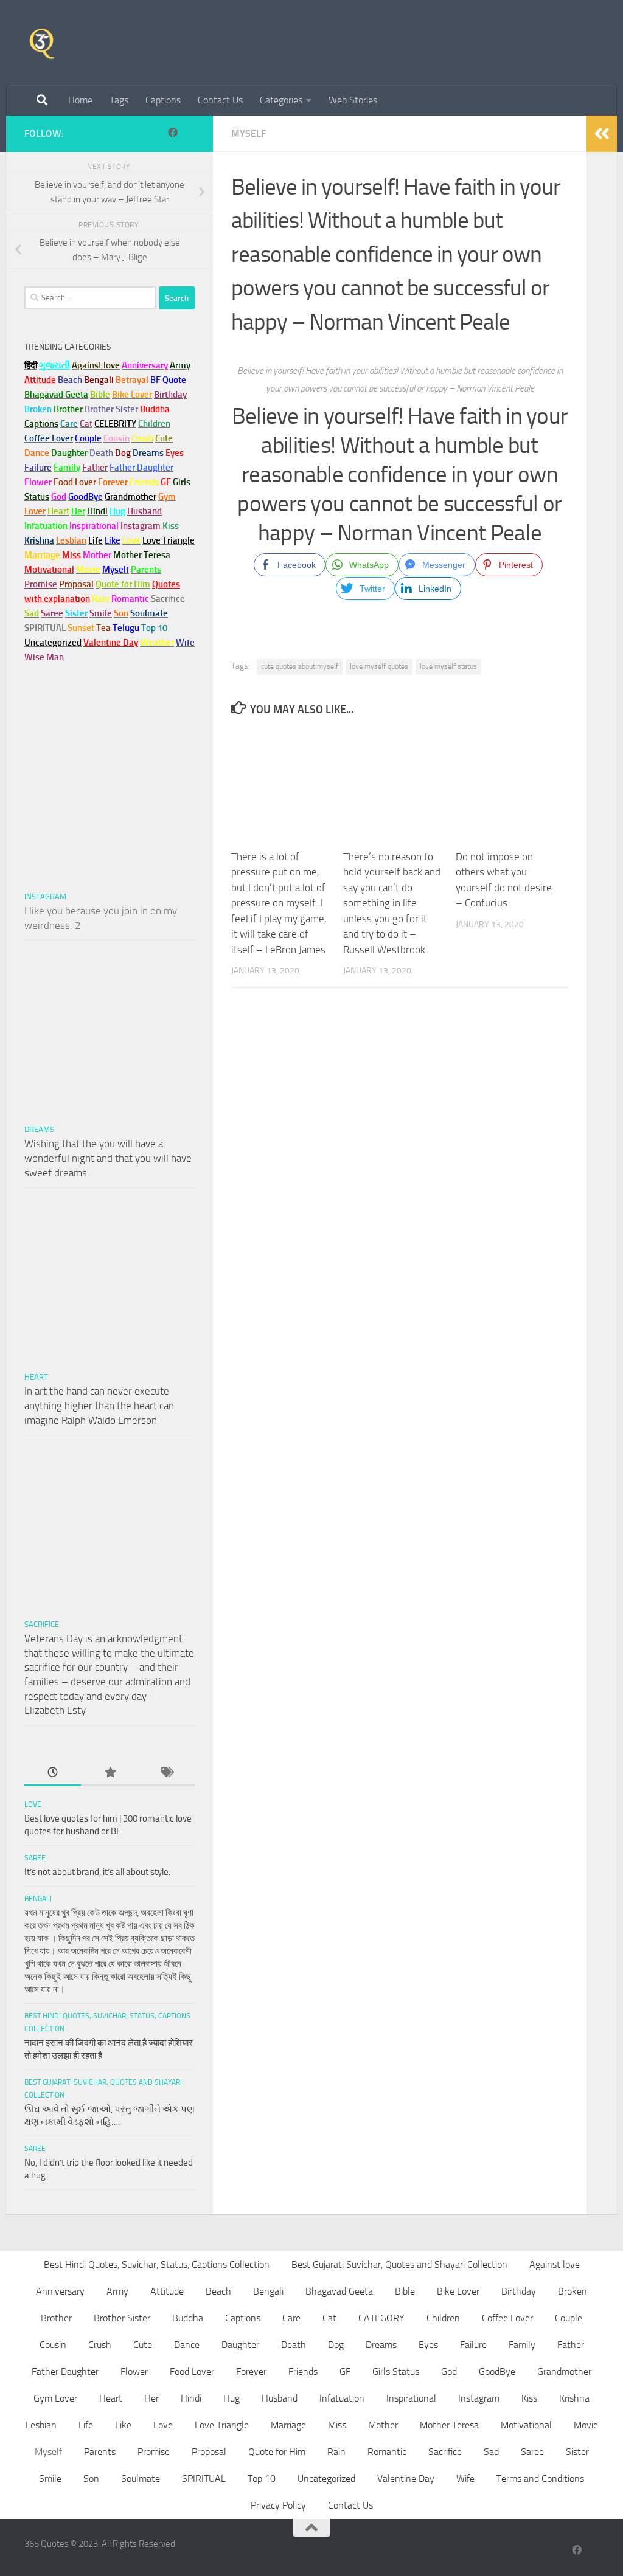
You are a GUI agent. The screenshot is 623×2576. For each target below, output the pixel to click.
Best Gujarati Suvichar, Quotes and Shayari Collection (399, 2264)
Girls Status (396, 2371)
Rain (336, 2452)
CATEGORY (381, 2318)
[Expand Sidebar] (602, 134)
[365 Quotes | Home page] (42, 43)
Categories (281, 100)
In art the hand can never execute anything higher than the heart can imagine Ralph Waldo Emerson (99, 1405)
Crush (100, 2345)
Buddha (188, 2318)
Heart (36, 1377)
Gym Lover (55, 2398)
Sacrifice (168, 599)
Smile (50, 2478)
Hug (117, 511)
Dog (336, 2345)
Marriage (42, 555)
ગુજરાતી (54, 365)
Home (80, 100)
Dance (187, 2345)
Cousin (53, 2345)
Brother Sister (122, 2318)
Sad (491, 2452)
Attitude (40, 380)
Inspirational (411, 2398)
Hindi (191, 2398)
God (449, 2371)
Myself (249, 133)
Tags (119, 100)
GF (345, 2371)
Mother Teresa (449, 2425)
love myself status (448, 666)
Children (443, 2318)
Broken (573, 2291)
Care (291, 2318)
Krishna (574, 2398)
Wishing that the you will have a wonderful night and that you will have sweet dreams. (108, 1158)
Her (78, 511)
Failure (473, 2345)
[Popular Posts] (109, 1773)
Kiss (529, 2398)
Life (86, 2425)
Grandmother (564, 2371)
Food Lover (192, 2371)
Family (67, 468)
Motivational (526, 2425)
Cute (143, 2345)
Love (33, 1804)
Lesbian (41, 2425)
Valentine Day (111, 643)
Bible (405, 2291)
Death (294, 2345)
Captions (163, 100)
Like (123, 2425)
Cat (329, 2318)
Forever (251, 2371)
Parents (100, 2452)
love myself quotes (379, 666)
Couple (569, 2318)
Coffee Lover (507, 2318)
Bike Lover (458, 2291)
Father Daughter (65, 2371)
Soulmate (141, 2478)
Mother (383, 2425)
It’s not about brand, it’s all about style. (97, 1872)
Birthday (170, 395)
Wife (465, 2478)
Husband (144, 511)
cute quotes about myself (300, 666)
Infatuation (342, 2398)
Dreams (39, 1129)
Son (91, 2478)
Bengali (38, 1899)
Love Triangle (222, 2425)
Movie (586, 2425)
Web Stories (353, 100)
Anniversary (60, 2291)
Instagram (141, 526)
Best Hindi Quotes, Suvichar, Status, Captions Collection (157, 2264)
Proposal (209, 2452)
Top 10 (262, 2478)
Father (571, 2345)
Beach (70, 380)
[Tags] (166, 1773)
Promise (41, 584)
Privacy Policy (278, 2505)
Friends (303, 2371)
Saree (35, 1858)
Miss (71, 555)
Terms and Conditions (540, 2478)
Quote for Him (277, 2452)
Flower (134, 2371)
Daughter (240, 2345)
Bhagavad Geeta (339, 2291)
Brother (56, 2318)
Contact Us (220, 100)
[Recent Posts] (53, 1773)
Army (117, 2291)
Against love (555, 2264)
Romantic (387, 2452)
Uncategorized (326, 2478)
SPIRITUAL (45, 628)
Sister (577, 2452)
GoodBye (497, 2371)
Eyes (428, 2345)
